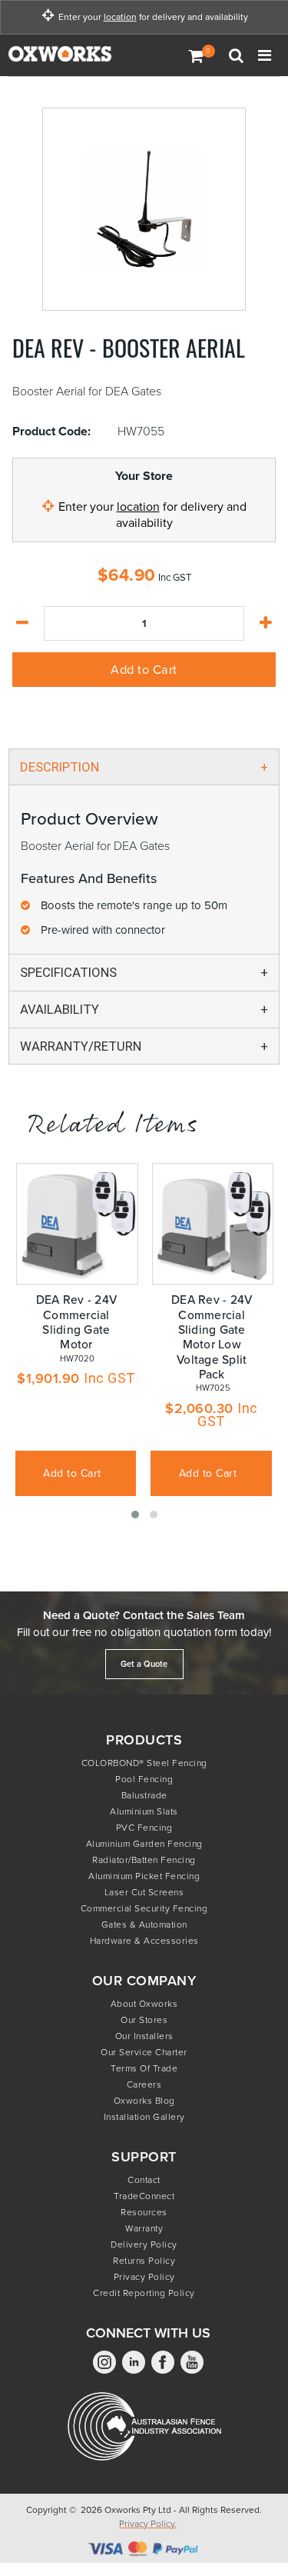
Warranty (144, 2228)
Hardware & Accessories (144, 1941)
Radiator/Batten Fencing (144, 1860)
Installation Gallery (144, 2117)
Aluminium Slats (144, 1811)
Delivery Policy (144, 2244)
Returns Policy (144, 2261)
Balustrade (144, 1795)
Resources (144, 2212)
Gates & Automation (144, 1925)
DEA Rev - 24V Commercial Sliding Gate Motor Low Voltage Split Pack (212, 1336)
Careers (144, 2084)
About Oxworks (144, 2004)
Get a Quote (144, 1664)
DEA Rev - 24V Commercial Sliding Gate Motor (76, 1322)
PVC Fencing (144, 1828)
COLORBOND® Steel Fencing (144, 1763)
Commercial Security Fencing (144, 1908)
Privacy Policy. (148, 2524)
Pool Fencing (144, 1779)
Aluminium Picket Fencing (144, 1876)
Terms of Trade (144, 2068)
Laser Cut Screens (144, 1892)
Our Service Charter (144, 2052)
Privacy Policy (144, 2277)
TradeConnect (144, 2196)
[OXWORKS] (85, 55)
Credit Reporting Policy (144, 2293)
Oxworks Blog (144, 2101)
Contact (144, 2180)
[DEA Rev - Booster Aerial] (144, 209)
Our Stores (144, 2020)
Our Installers (144, 2036)
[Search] (238, 55)
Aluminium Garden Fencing (144, 1844)
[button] (135, 1515)
